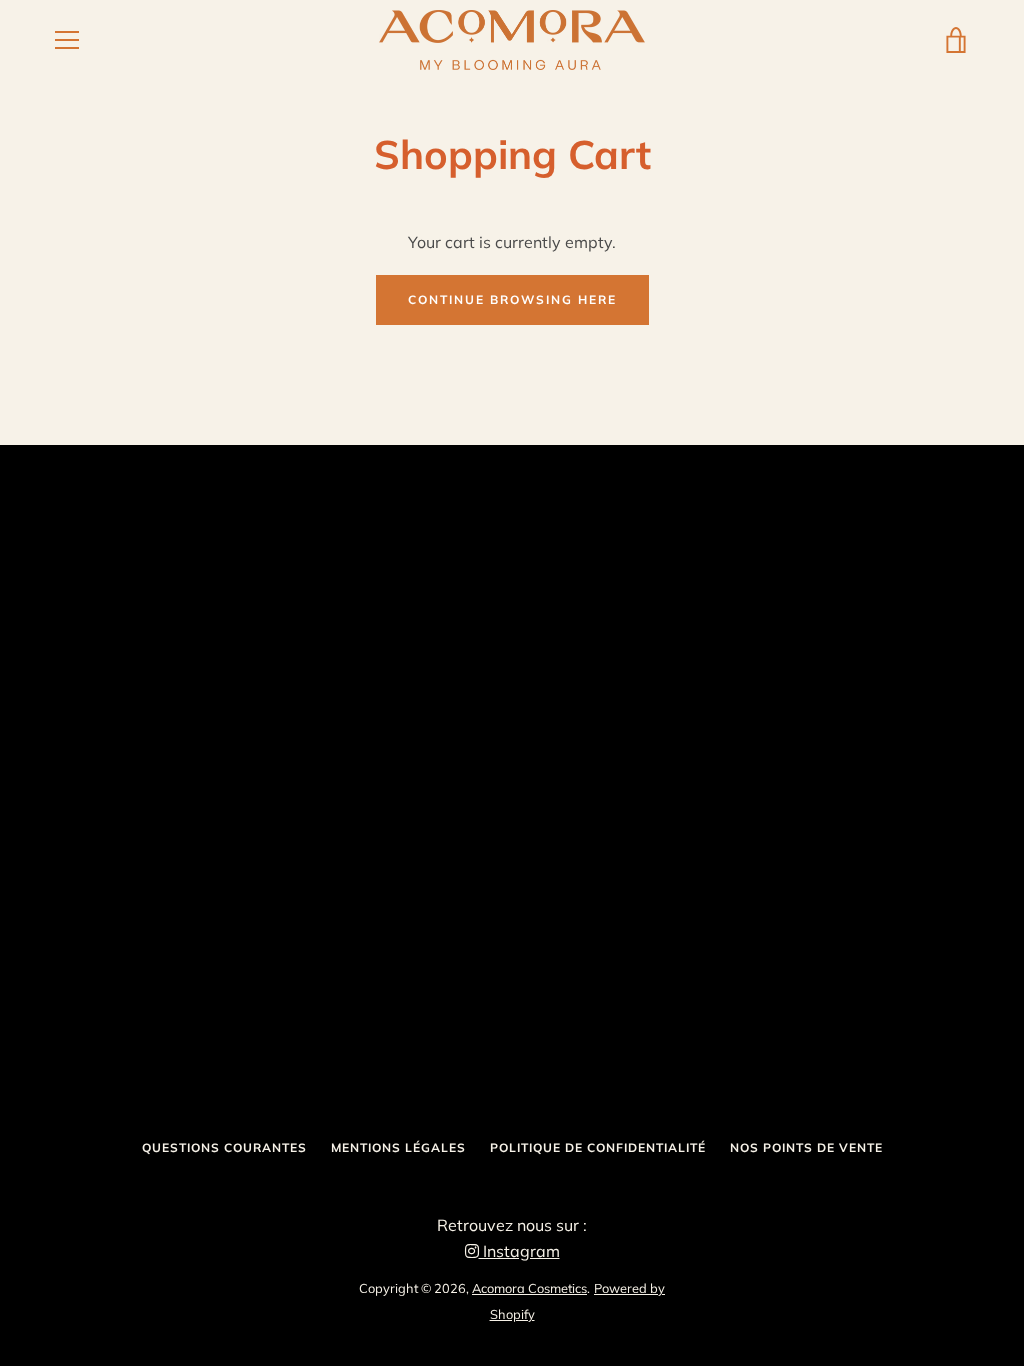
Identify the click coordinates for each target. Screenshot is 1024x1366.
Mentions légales (398, 1147)
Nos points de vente (806, 1147)
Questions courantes (224, 1147)
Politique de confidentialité (598, 1147)
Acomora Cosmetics (529, 1288)
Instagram (519, 1251)
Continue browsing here (512, 299)
